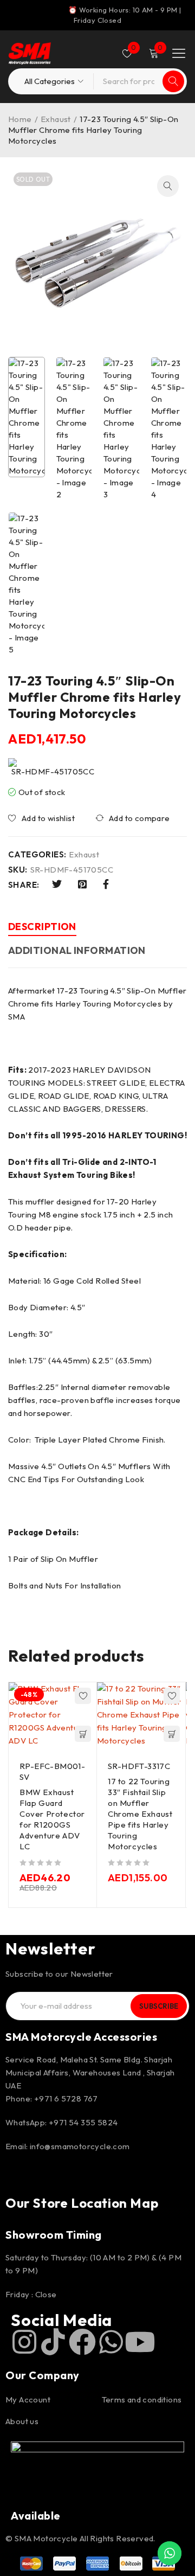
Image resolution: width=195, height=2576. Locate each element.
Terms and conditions (142, 2399)
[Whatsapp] (111, 2342)
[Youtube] (140, 2342)
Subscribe (159, 2006)
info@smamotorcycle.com (80, 2146)
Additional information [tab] (77, 950)
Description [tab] (42, 927)
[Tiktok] (53, 2342)
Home (20, 119)
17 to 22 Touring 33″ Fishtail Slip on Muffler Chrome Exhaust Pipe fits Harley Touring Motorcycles (140, 1814)
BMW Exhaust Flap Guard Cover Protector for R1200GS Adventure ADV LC (52, 1819)
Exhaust (56, 119)
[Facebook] (82, 2342)
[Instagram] (24, 2342)
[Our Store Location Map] (19, 2177)
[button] (168, 186)
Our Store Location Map (82, 2203)
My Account (28, 2399)
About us (22, 2421)
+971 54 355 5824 (83, 2122)
